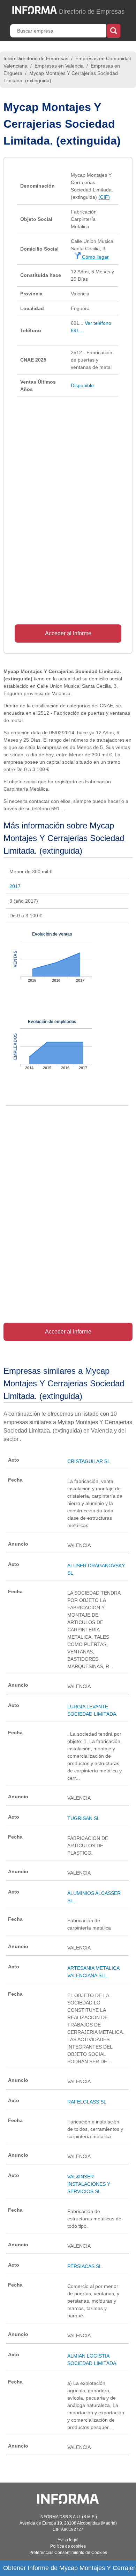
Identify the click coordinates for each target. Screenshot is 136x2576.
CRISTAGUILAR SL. (89, 1461)
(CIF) (104, 197)
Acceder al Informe (68, 633)
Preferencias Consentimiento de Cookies (68, 2553)
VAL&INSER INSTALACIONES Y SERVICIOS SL (89, 2184)
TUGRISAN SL (84, 1818)
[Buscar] (114, 30)
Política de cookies (68, 2546)
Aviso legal (68, 2540)
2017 (15, 886)
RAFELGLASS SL (87, 2102)
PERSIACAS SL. (85, 2266)
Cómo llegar (95, 257)
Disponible (82, 385)
